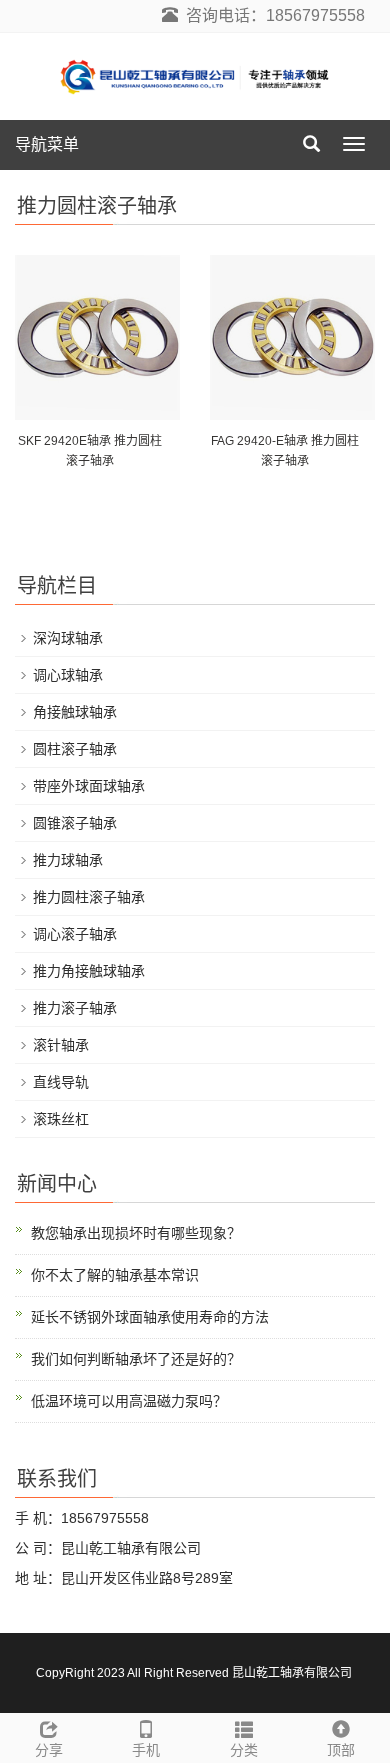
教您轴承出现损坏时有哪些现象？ (136, 1233)
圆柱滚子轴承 (75, 749)
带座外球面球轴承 (89, 786)
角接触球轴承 (75, 712)
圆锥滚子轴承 (75, 823)
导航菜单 (47, 144)
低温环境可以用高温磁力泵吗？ (129, 1401)
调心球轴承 (68, 675)
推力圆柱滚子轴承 (89, 897)
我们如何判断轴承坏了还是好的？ (136, 1359)
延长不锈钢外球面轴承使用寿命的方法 (150, 1317)
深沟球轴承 (68, 638)
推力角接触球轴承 (89, 971)
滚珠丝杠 (61, 1119)
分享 (49, 1750)
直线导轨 (61, 1082)
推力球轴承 (68, 860)
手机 (146, 1750)
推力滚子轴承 (75, 1008)
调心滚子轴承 (75, 934)
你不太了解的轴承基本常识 (115, 1275)
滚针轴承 (61, 1045)
